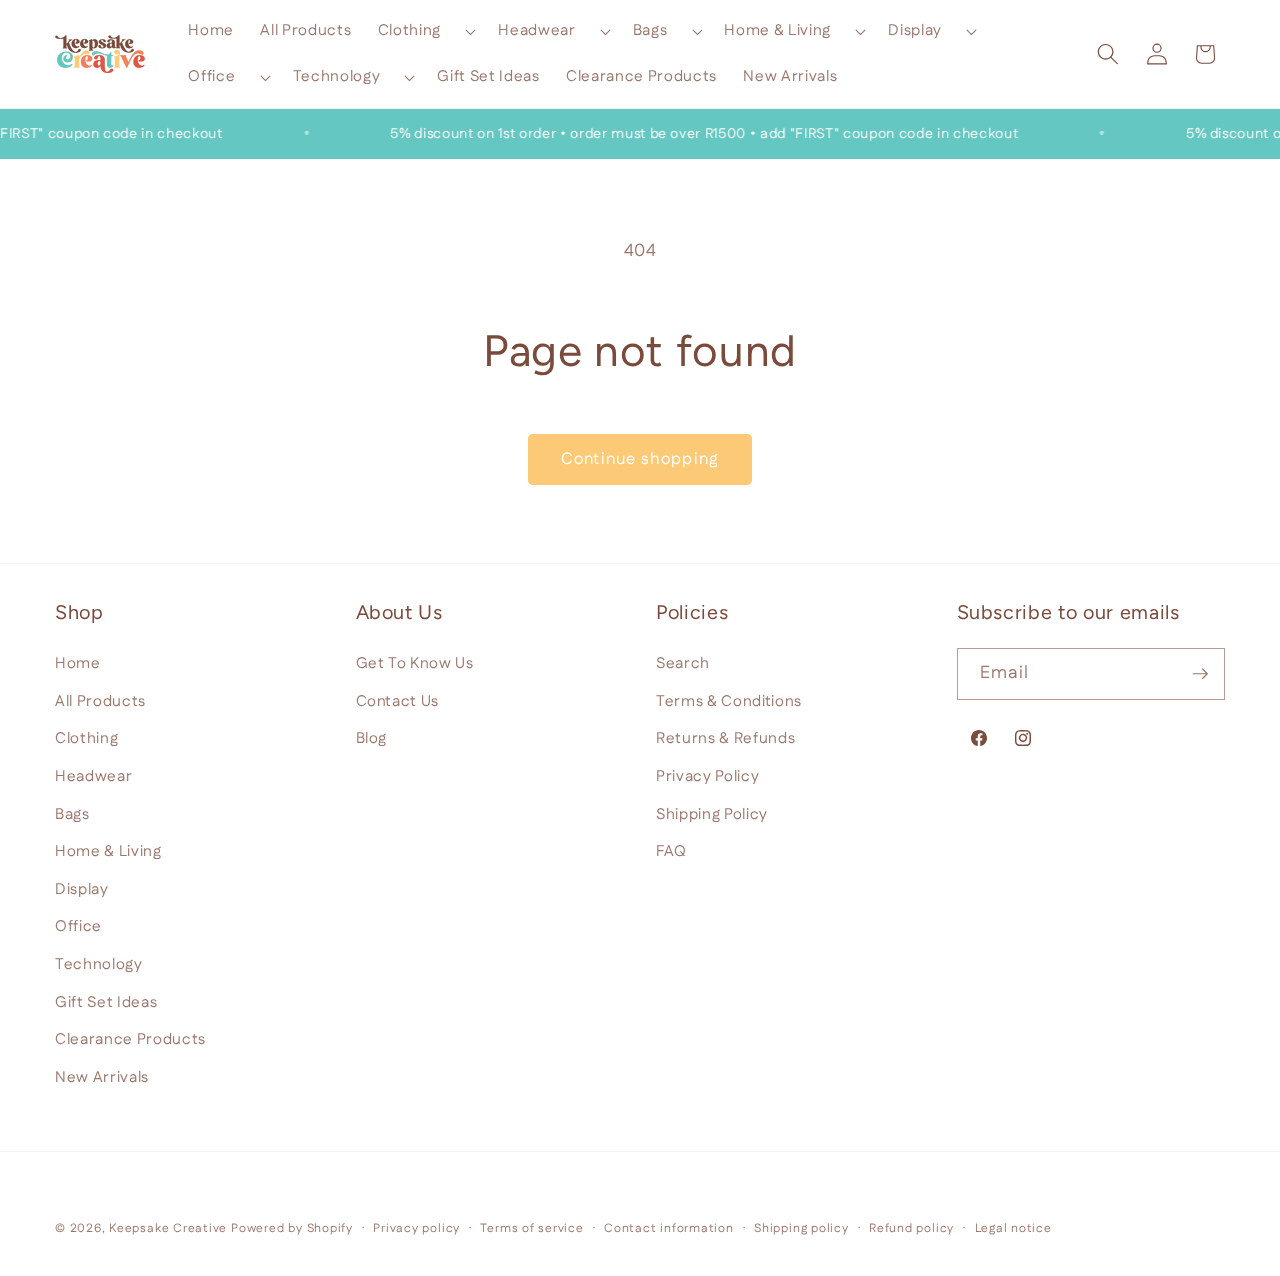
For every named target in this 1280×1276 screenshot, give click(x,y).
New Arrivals (102, 1076)
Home (78, 663)
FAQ (671, 851)
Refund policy (911, 1228)
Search (683, 663)
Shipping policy (801, 1228)
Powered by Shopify (292, 1228)
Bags (72, 813)
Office (78, 926)
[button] (425, 31)
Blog (372, 738)
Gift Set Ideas (106, 1001)
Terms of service (531, 1228)
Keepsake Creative (168, 1228)
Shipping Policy (712, 813)
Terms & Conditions (729, 700)
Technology (99, 963)
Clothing (86, 738)
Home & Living (108, 851)
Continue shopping (640, 459)
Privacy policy (416, 1228)
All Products (100, 700)
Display (82, 888)
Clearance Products (130, 1039)
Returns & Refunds (725, 738)
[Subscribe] (1200, 674)
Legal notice (1013, 1228)
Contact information (669, 1228)
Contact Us (398, 700)
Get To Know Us (415, 663)
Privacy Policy (707, 775)
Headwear (93, 775)
